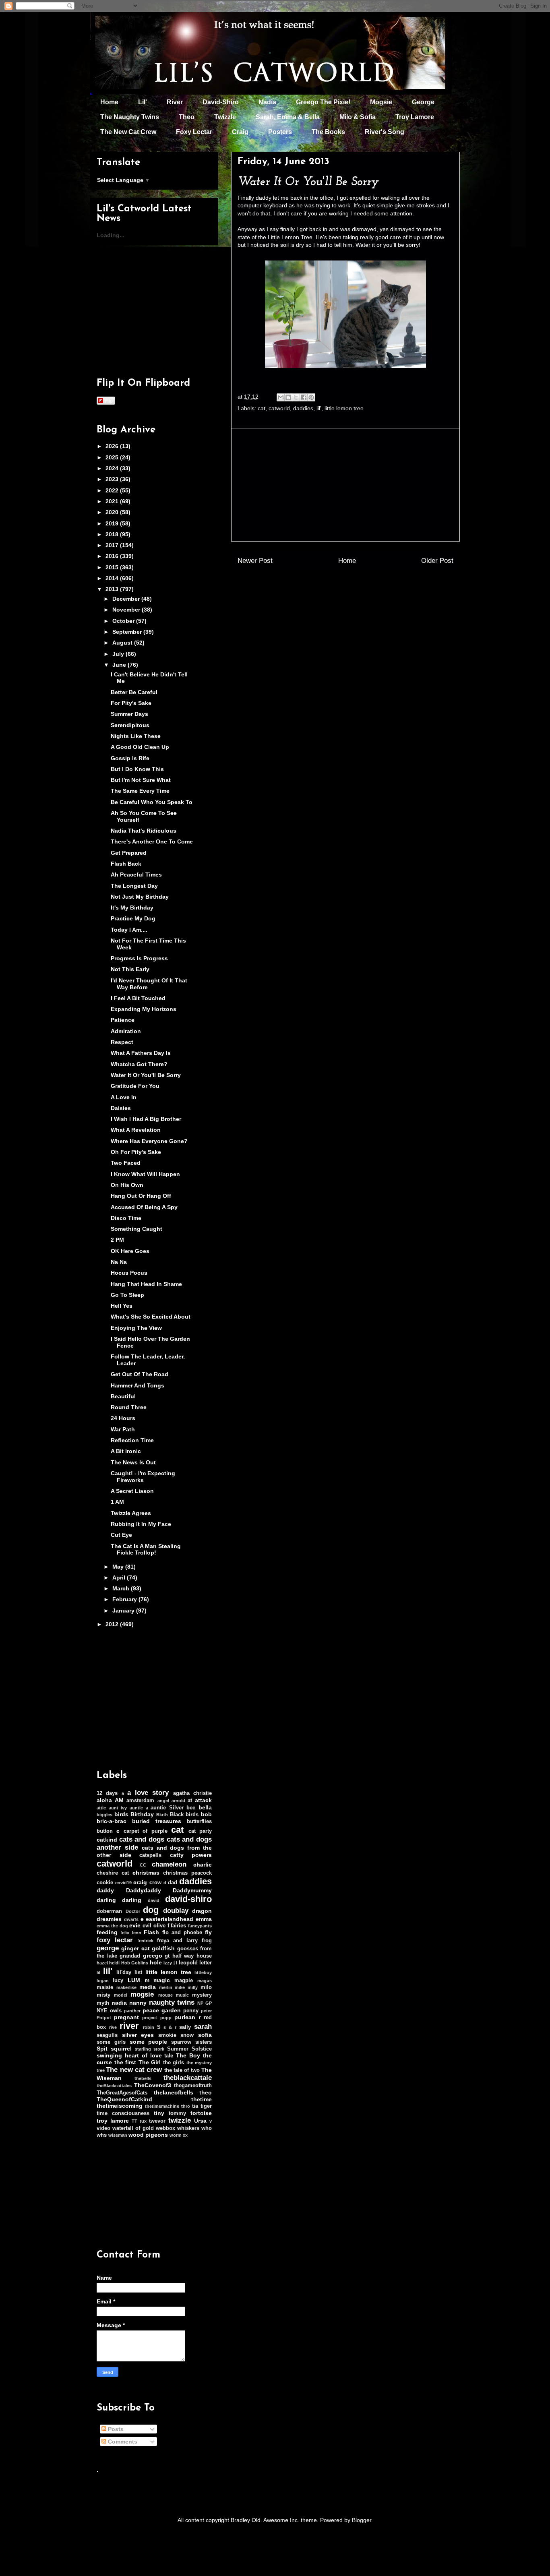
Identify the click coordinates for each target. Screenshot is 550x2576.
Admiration (126, 1031)
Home (109, 102)
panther (132, 2011)
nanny (138, 2003)
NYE (102, 2011)
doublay (176, 1911)
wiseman (118, 2135)
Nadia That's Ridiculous (144, 831)
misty (103, 1995)
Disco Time (126, 1218)
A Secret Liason (132, 1491)
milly (193, 1987)
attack (203, 1800)
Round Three (129, 1407)
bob (206, 1814)
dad (173, 1883)
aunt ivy (118, 1808)
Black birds (184, 1815)
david (154, 1900)
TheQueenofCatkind (124, 2099)
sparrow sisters (191, 2042)
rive (113, 2027)
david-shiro (188, 1899)
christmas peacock (187, 1873)
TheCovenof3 (153, 2085)
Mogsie (381, 102)
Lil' (143, 102)
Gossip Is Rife (130, 758)
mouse (165, 1995)
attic (101, 1808)
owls (116, 2011)
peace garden (162, 2010)
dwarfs (131, 1919)
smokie (167, 2035)
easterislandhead (170, 1919)
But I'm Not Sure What (141, 780)
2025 (113, 457)
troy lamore (113, 2121)
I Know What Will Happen (145, 1174)
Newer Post (255, 561)
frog (207, 1941)
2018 (113, 534)
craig (140, 1882)
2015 (113, 567)
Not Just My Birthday (140, 897)
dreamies (109, 1919)
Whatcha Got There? (139, 1064)
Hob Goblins (135, 1963)
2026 (113, 446)
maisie (105, 1987)
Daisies (121, 1108)
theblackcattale (188, 2078)
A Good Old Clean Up (140, 747)
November (127, 610)
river (129, 2026)
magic (162, 1980)
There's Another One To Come (152, 841)
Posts (115, 2429)
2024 (113, 468)
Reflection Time (132, 1440)
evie (135, 1925)
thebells (143, 2078)
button (105, 1831)
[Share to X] (296, 397)
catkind (107, 1840)
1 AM (117, 1502)
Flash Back (126, 864)
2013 (113, 589)
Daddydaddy (144, 1890)
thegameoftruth (193, 2086)
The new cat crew (134, 2070)
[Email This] (281, 397)
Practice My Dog (133, 918)
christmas (146, 1873)
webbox (165, 2128)
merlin (166, 1987)
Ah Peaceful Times (136, 875)
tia (195, 2106)
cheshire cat (113, 1873)
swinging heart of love (129, 2055)
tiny (159, 2113)
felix (125, 1933)
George (423, 102)
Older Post (437, 561)
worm (176, 2135)
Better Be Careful (134, 692)
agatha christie (192, 1793)
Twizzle (225, 117)
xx (185, 2135)
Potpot (104, 2018)
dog (151, 1910)
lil (98, 1972)
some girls (111, 2042)
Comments (122, 2442)
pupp (166, 2018)
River (175, 102)
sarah (203, 2027)
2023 (113, 479)
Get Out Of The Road (140, 1374)
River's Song (385, 132)
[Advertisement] (345, 485)
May (119, 1567)
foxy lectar (115, 1940)
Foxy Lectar (194, 132)
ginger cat (135, 1948)
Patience (123, 1020)
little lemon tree (344, 408)
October (124, 621)
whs (102, 2135)
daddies (303, 408)
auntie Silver (167, 1808)
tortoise (201, 2113)
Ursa (200, 2121)
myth (103, 2003)
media (148, 1987)
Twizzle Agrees (131, 1513)
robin (149, 2027)
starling (143, 2049)
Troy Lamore (415, 117)
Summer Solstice (189, 2049)
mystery (202, 1995)
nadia (119, 2003)
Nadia (267, 102)
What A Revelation (136, 1130)
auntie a (139, 1808)
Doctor (133, 1911)
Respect (122, 1042)
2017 (113, 545)
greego (153, 1956)
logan (103, 1981)
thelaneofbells (174, 2092)
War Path (123, 1429)
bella (205, 1807)
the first (125, 2062)
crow (155, 1883)
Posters (280, 132)
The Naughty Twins (130, 117)
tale (169, 2056)
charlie (203, 1865)
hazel (102, 1963)
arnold (178, 1801)
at (190, 1801)
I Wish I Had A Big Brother (146, 1119)
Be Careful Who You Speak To (152, 802)
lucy (118, 1981)
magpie (184, 1981)
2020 (113, 512)
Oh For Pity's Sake (136, 1152)
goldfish (163, 1948)
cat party (200, 1831)
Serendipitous (130, 725)
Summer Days (129, 714)
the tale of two (182, 2070)
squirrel (121, 2049)
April (120, 1577)
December (127, 599)
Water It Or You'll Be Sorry (146, 1075)
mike (180, 1987)
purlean (185, 2017)
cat (262, 408)
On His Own (127, 1185)
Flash (151, 1932)
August (123, 643)
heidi (114, 1963)
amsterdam (140, 1801)
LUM (134, 1980)
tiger (206, 2106)
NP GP (205, 2003)
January (124, 1611)
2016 (113, 556)
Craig (240, 132)
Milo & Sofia (358, 117)
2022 (113, 490)
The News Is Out (133, 1462)
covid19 (123, 1883)
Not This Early (130, 969)
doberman (109, 1911)
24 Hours (123, 1418)
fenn (136, 1933)
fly (208, 1932)
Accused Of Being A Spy (144, 1207)
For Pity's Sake (131, 703)
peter (206, 2011)
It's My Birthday (132, 908)
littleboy (203, 1972)
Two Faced (126, 1163)
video (103, 2128)
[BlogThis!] (288, 397)
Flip (109, 400)
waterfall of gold (133, 2128)
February (125, 1599)
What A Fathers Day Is (141, 1053)
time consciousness (123, 2113)
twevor (157, 2121)
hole (156, 1962)
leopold (188, 1963)
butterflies (199, 1821)
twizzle (180, 2120)
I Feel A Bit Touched (138, 998)
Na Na (119, 1262)
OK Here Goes (130, 1251)
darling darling (119, 1900)
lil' (319, 408)
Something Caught (136, 1229)
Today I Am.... (129, 930)
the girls (174, 2063)
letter (206, 1963)
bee (191, 1808)
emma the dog (112, 1926)
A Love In (124, 1097)
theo (206, 2092)
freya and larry (177, 1941)
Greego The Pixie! (323, 102)
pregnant (126, 2017)
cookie (105, 1883)
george (108, 1948)
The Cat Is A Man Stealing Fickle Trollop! (146, 1550)
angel (163, 1801)
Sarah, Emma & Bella (288, 117)
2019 (113, 523)
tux (143, 2121)
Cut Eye (121, 1535)
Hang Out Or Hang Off (141, 1196)
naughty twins (172, 2002)
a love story (148, 1793)
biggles (104, 1815)
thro (186, 2106)
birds (121, 1814)
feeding (107, 1932)
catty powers (191, 1855)
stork (159, 2049)
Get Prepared (129, 853)
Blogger (362, 2520)
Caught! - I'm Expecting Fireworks (143, 1477)
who (207, 2128)
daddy (105, 1890)
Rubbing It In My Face (141, 1524)
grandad (130, 1956)
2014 (113, 578)
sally (185, 2027)
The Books (328, 132)
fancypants (200, 1926)
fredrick (145, 1941)
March (122, 1588)
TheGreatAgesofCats (122, 2093)
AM (119, 1800)
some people (149, 2042)
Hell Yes (122, 1306)
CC (143, 1865)
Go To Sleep (127, 1295)
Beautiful (123, 1396)
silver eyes (138, 2035)
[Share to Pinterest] (311, 397)
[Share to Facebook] (304, 397)
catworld (279, 408)
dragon (202, 1911)
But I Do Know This (137, 769)
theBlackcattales (114, 2086)
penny (191, 2011)
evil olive (154, 1926)
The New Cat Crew (128, 132)
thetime (202, 2099)
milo (206, 1987)
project (150, 2018)
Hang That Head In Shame (146, 1284)
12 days (107, 1793)
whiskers (188, 2128)
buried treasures (157, 1821)
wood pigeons (148, 2135)
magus (205, 1981)
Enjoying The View (136, 1328)
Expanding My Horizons (144, 1009)
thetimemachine (162, 2106)
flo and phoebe (182, 1933)
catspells (150, 1855)
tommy (177, 2113)
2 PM (117, 1240)
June (120, 665)
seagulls (107, 2035)
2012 (113, 1624)
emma (204, 1919)
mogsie (142, 1994)
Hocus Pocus (129, 1273)
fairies (178, 1926)
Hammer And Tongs (137, 1385)
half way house (192, 1956)
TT (134, 2121)
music (182, 1995)
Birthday (142, 1814)
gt (167, 1956)
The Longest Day (134, 886)
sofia (205, 2035)
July (119, 654)
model (121, 1995)
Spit (102, 2049)
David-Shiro (221, 102)
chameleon (169, 1864)
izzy (168, 1963)
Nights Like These (136, 736)
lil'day (124, 1972)
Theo (187, 117)
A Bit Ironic (126, 1451)
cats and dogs (142, 1839)
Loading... (111, 235)
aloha (104, 1800)
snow (187, 2035)
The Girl (150, 2062)
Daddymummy (192, 1890)
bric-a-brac (112, 1821)
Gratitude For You (135, 1086)
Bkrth (162, 1815)
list (138, 1972)
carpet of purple (146, 1831)
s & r (170, 2027)
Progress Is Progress (139, 958)
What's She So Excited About (151, 1317)
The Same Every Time (140, 791)
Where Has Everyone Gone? (149, 1141)
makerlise (126, 1987)
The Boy (188, 2055)
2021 (113, 501)
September (128, 632)
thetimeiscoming (120, 2106)
